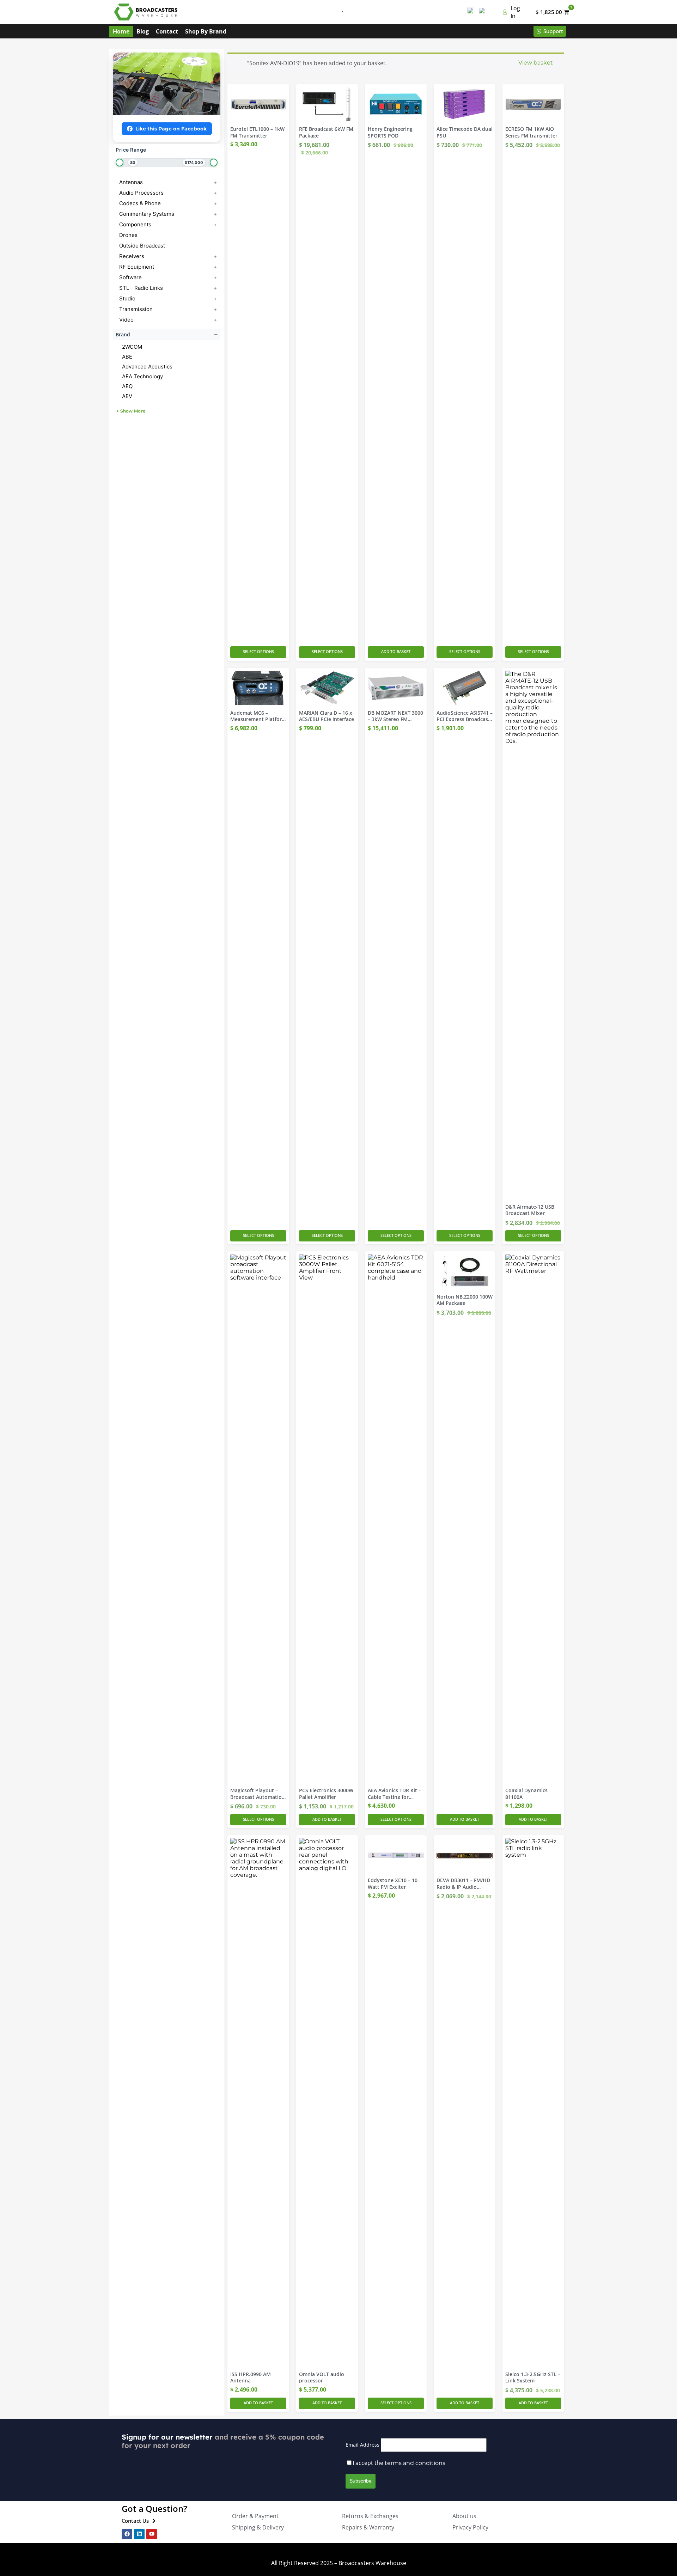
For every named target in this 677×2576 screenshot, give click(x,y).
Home (121, 31)
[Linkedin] (139, 2534)
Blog (143, 31)
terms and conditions (415, 2463)
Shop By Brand (206, 31)
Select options (258, 651)
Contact (167, 31)
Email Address (362, 2445)
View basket (536, 63)
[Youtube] (152, 2534)
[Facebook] (127, 2534)
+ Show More (131, 411)
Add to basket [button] (396, 651)
